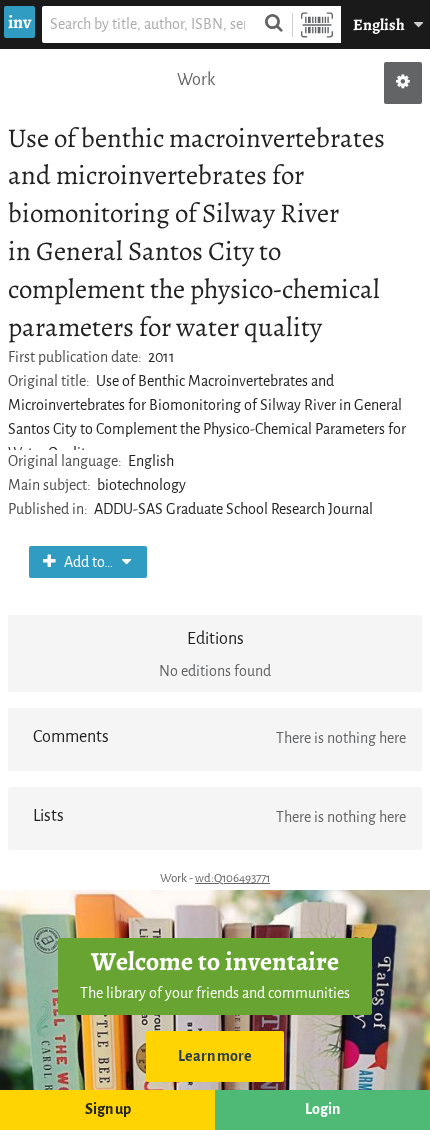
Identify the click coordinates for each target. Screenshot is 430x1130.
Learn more (215, 1056)
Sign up (108, 1109)
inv (19, 22)
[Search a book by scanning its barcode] (317, 24)
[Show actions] (403, 83)
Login (322, 1109)
